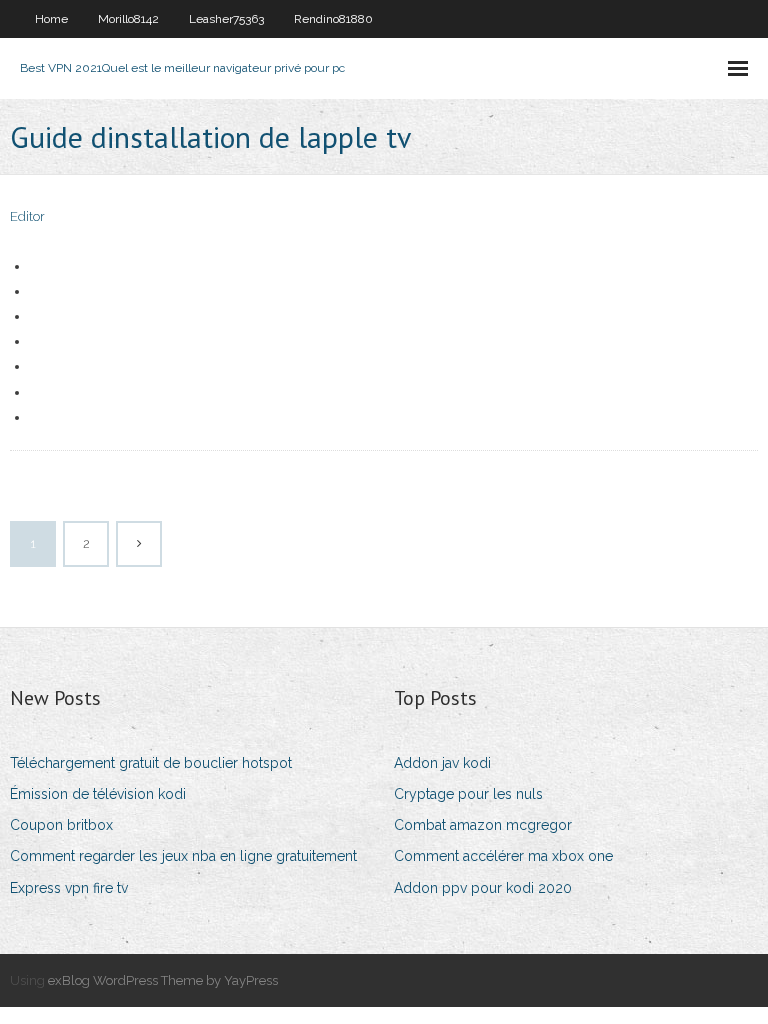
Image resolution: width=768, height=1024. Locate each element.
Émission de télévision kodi (98, 794)
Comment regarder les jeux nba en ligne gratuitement (183, 856)
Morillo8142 (128, 19)
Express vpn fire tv (69, 888)
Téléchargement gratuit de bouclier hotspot (151, 763)
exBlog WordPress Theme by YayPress (163, 980)
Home (51, 19)
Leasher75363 (226, 19)
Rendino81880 (333, 19)
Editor (27, 216)
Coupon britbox (61, 825)
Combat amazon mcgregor (483, 825)
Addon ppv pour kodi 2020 (483, 888)
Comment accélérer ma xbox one (503, 856)
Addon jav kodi (442, 763)
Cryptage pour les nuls (468, 794)
